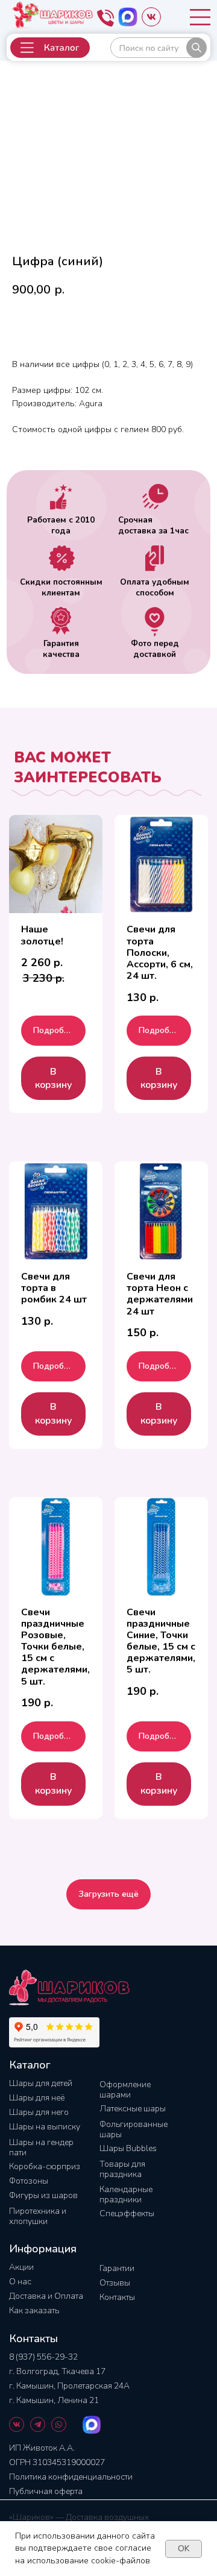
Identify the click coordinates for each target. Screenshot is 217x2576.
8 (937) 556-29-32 (43, 2357)
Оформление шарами (125, 2090)
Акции (21, 2267)
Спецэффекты (127, 2213)
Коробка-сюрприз (45, 2166)
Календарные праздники (126, 2194)
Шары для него (39, 2112)
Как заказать (34, 2311)
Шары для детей (41, 2083)
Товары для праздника (122, 2169)
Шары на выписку (45, 2127)
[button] (50, 48)
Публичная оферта (46, 2491)
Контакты (117, 2297)
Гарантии (117, 2268)
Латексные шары (133, 2109)
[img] (159, 48)
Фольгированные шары (134, 2129)
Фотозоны (29, 2181)
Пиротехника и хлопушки (38, 2216)
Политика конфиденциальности (71, 2477)
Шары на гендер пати (41, 2147)
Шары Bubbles (128, 2148)
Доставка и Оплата (46, 2296)
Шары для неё (37, 2098)
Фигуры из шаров (43, 2195)
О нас (20, 2282)
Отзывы (115, 2283)
